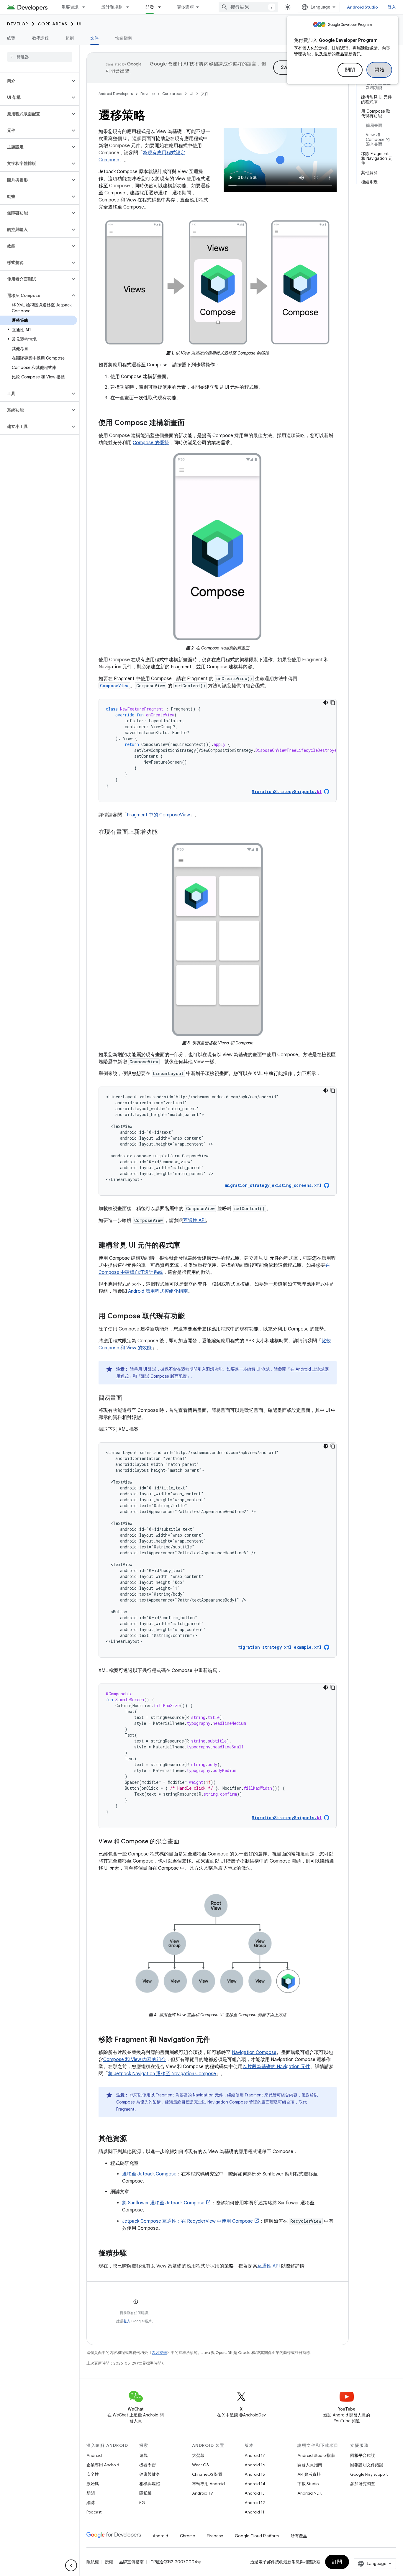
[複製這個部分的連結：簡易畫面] (128, 1398)
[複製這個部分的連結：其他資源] (133, 2139)
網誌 (91, 2503)
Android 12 (255, 2503)
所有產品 (299, 2536)
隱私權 (145, 2493)
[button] (35, 81)
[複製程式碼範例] (333, 703)
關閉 (350, 70)
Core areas (53, 24)
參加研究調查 (363, 2484)
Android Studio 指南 (316, 2455)
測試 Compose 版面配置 (164, 1376)
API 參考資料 (309, 2474)
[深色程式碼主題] (326, 703)
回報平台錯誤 (363, 2455)
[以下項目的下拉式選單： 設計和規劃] (130, 7)
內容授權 (159, 2353)
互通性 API (194, 1220)
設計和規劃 (112, 7)
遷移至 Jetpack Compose (149, 2174)
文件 (95, 38)
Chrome (187, 2536)
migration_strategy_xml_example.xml (280, 1647)
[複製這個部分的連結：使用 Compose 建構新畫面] (191, 423)
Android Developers (116, 94)
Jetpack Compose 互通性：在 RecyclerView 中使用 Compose (187, 2221)
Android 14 (255, 2484)
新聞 (91, 2493)
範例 (70, 38)
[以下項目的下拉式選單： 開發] (162, 7)
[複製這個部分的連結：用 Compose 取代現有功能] (191, 1317)
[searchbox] (40, 57)
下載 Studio (308, 2484)
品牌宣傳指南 (131, 2562)
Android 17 (255, 2455)
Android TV (203, 2493)
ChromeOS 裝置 (207, 2474)
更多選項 (185, 7)
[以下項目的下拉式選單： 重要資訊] (86, 7)
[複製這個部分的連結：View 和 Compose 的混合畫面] (185, 1842)
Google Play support (369, 2474)
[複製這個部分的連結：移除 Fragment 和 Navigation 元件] (216, 2040)
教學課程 (41, 38)
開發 (150, 7)
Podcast (94, 2512)
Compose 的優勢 (151, 443)
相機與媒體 (150, 2484)
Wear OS (200, 2465)
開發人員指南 (310, 2465)
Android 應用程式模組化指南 (158, 1291)
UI (80, 24)
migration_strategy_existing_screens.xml (273, 1185)
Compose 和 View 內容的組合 (135, 2060)
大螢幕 (198, 2455)
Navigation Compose (254, 2052)
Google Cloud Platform (257, 2536)
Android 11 (254, 2512)
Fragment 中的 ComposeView (158, 815)
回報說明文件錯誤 (367, 2465)
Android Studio (363, 7)
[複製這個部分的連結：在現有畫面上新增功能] (163, 832)
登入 (127, 2321)
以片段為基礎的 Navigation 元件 (276, 2067)
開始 (379, 70)
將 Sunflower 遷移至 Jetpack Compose (163, 2203)
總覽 (11, 38)
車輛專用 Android (208, 2484)
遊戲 (143, 2455)
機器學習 (148, 2465)
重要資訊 (70, 7)
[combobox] (248, 7)
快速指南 (124, 38)
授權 (109, 2562)
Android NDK (310, 2493)
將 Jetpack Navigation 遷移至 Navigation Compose (162, 2074)
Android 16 (255, 2465)
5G (142, 2503)
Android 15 (255, 2474)
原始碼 (93, 2484)
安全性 (93, 2474)
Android (94, 2455)
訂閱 (337, 2562)
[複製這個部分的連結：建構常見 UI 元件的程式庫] (186, 1246)
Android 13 (255, 2493)
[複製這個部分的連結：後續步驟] (133, 2254)
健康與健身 (150, 2474)
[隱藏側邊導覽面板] (71, 2565)
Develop (18, 24)
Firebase (215, 2536)
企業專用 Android (103, 2465)
